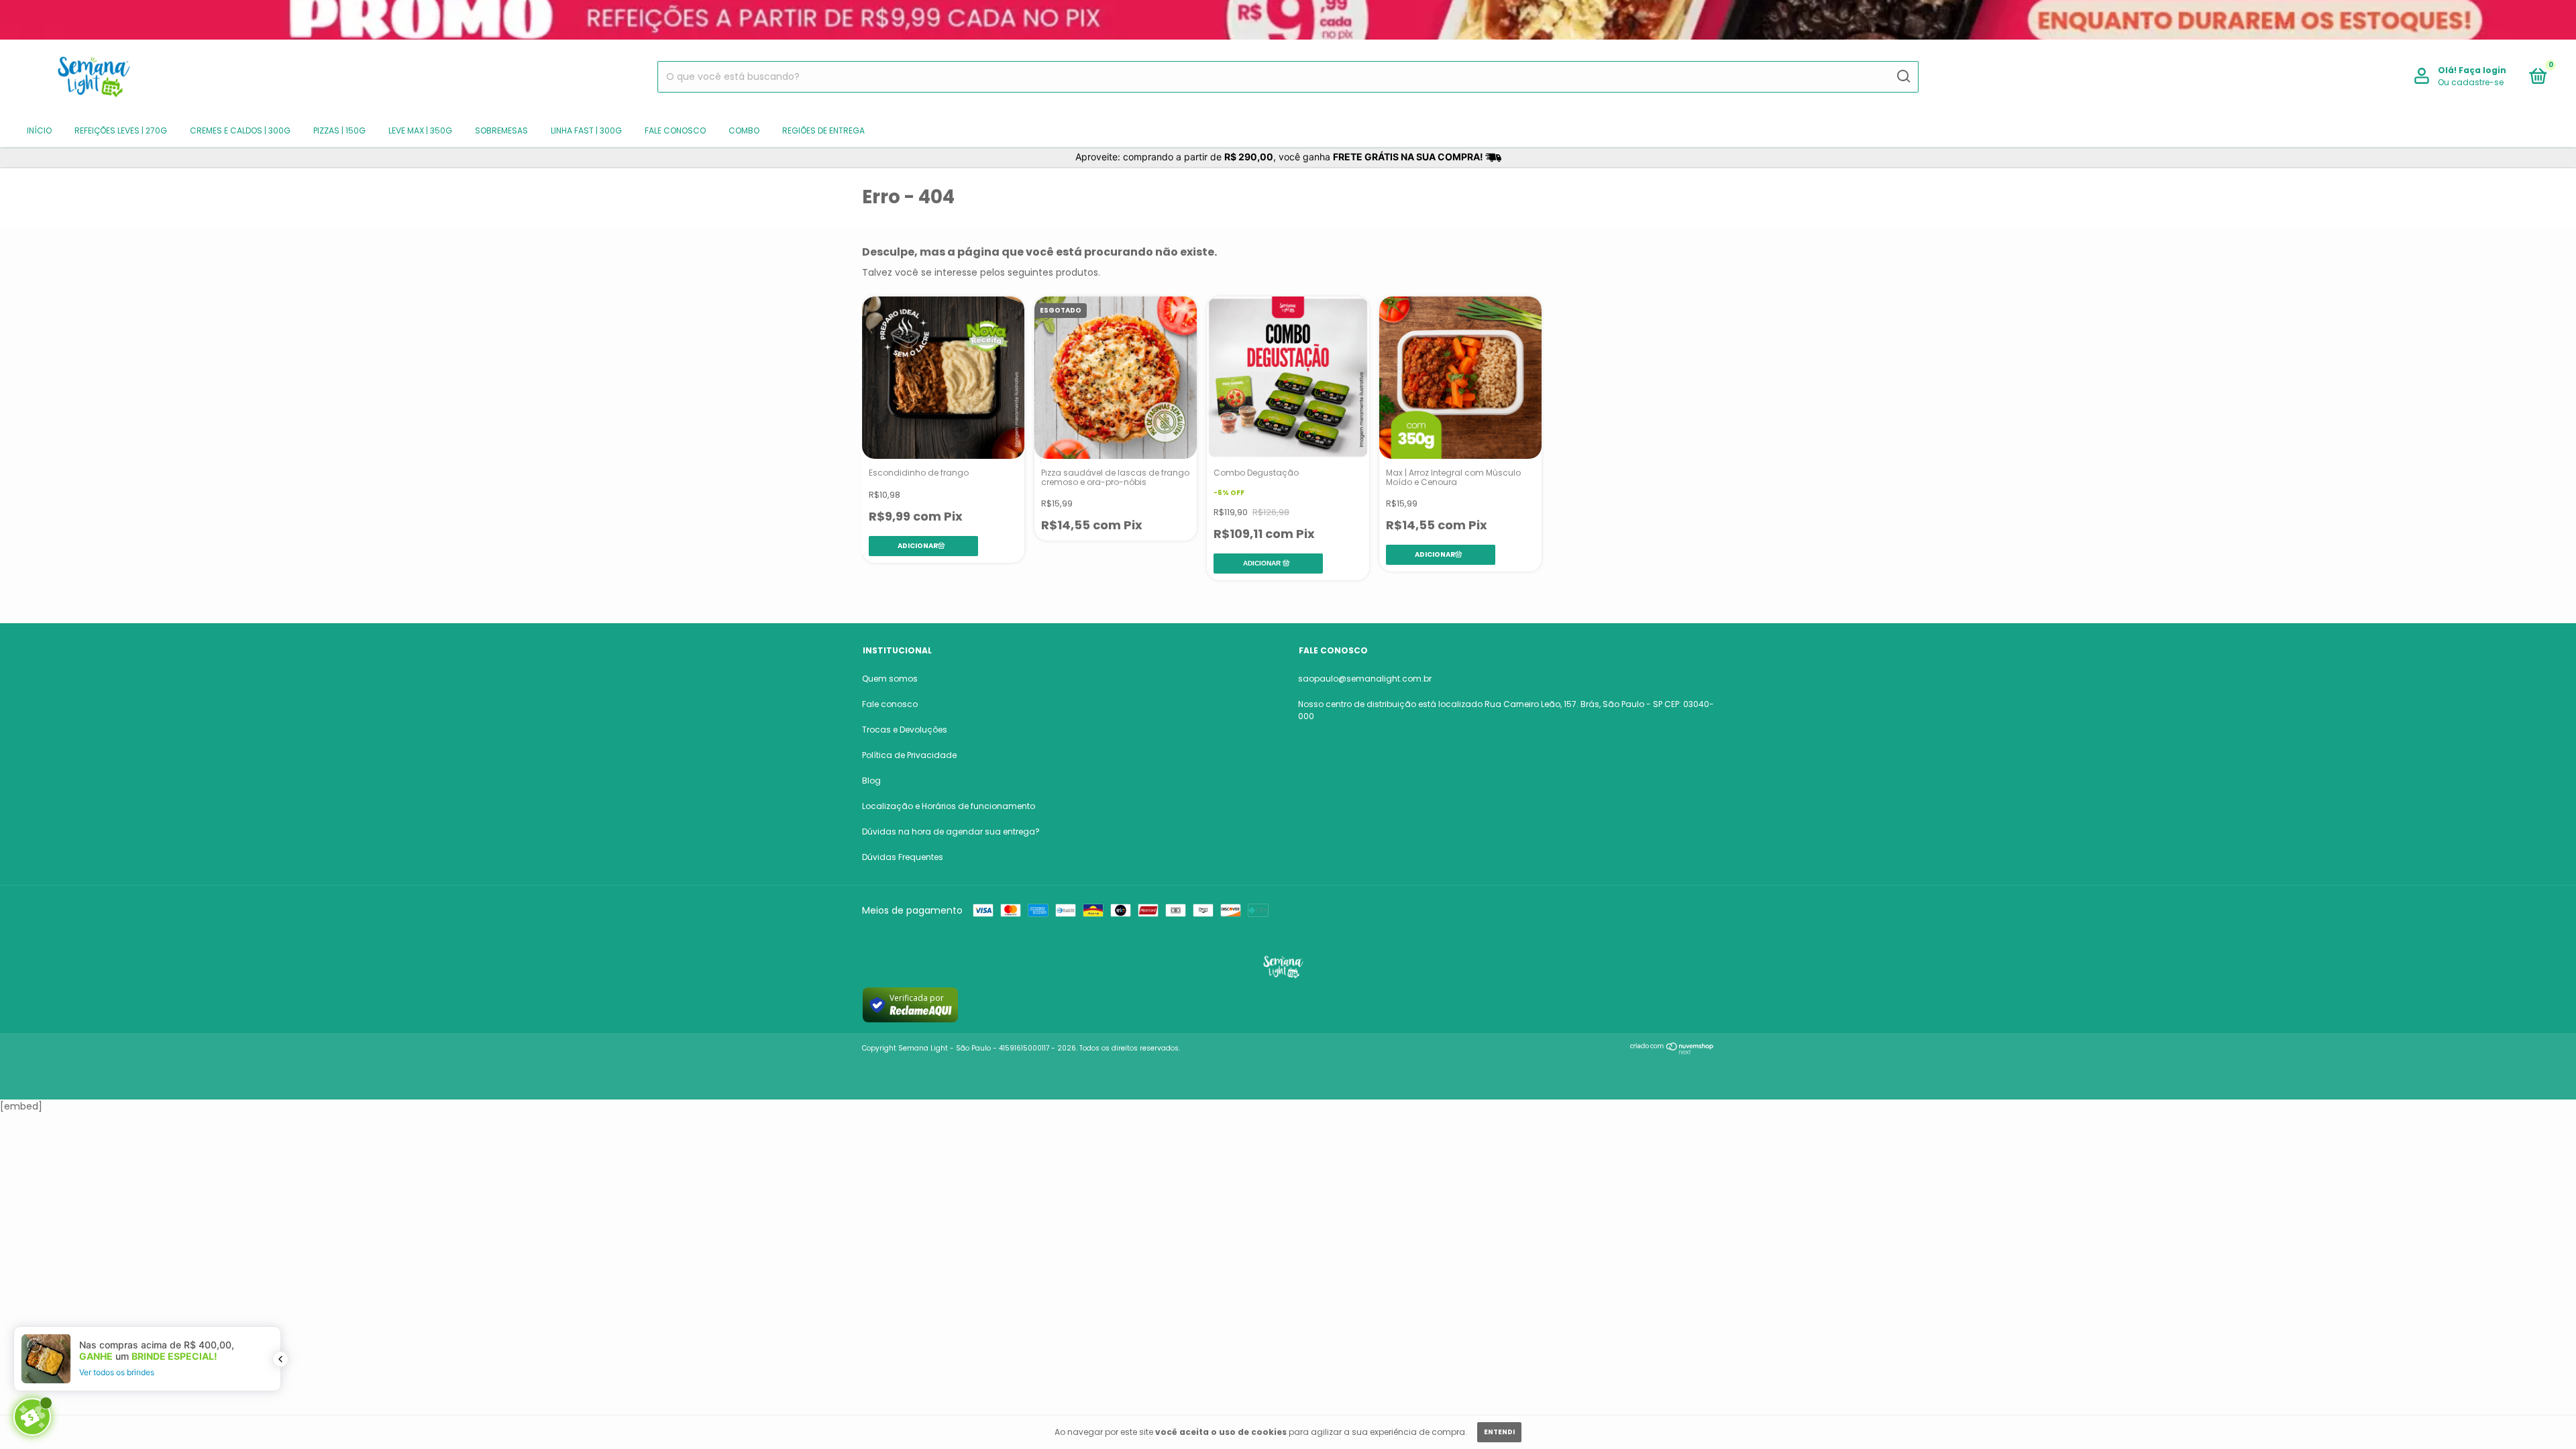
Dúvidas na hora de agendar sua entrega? (951, 831)
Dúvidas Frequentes (903, 857)
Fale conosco (675, 130)
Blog (871, 781)
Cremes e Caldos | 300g (240, 130)
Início (39, 130)
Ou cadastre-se (2471, 82)
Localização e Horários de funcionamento (949, 806)
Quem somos (890, 679)
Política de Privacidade (909, 755)
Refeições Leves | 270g (121, 130)
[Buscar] (1903, 76)
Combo (744, 130)
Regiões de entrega (823, 130)
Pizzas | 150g (339, 130)
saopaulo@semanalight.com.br (1365, 679)
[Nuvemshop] (1672, 1051)
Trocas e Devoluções (905, 730)
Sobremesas (501, 130)
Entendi (1499, 1432)
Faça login (2482, 70)
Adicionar (1262, 563)
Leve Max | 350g (420, 130)
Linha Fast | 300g (586, 130)
